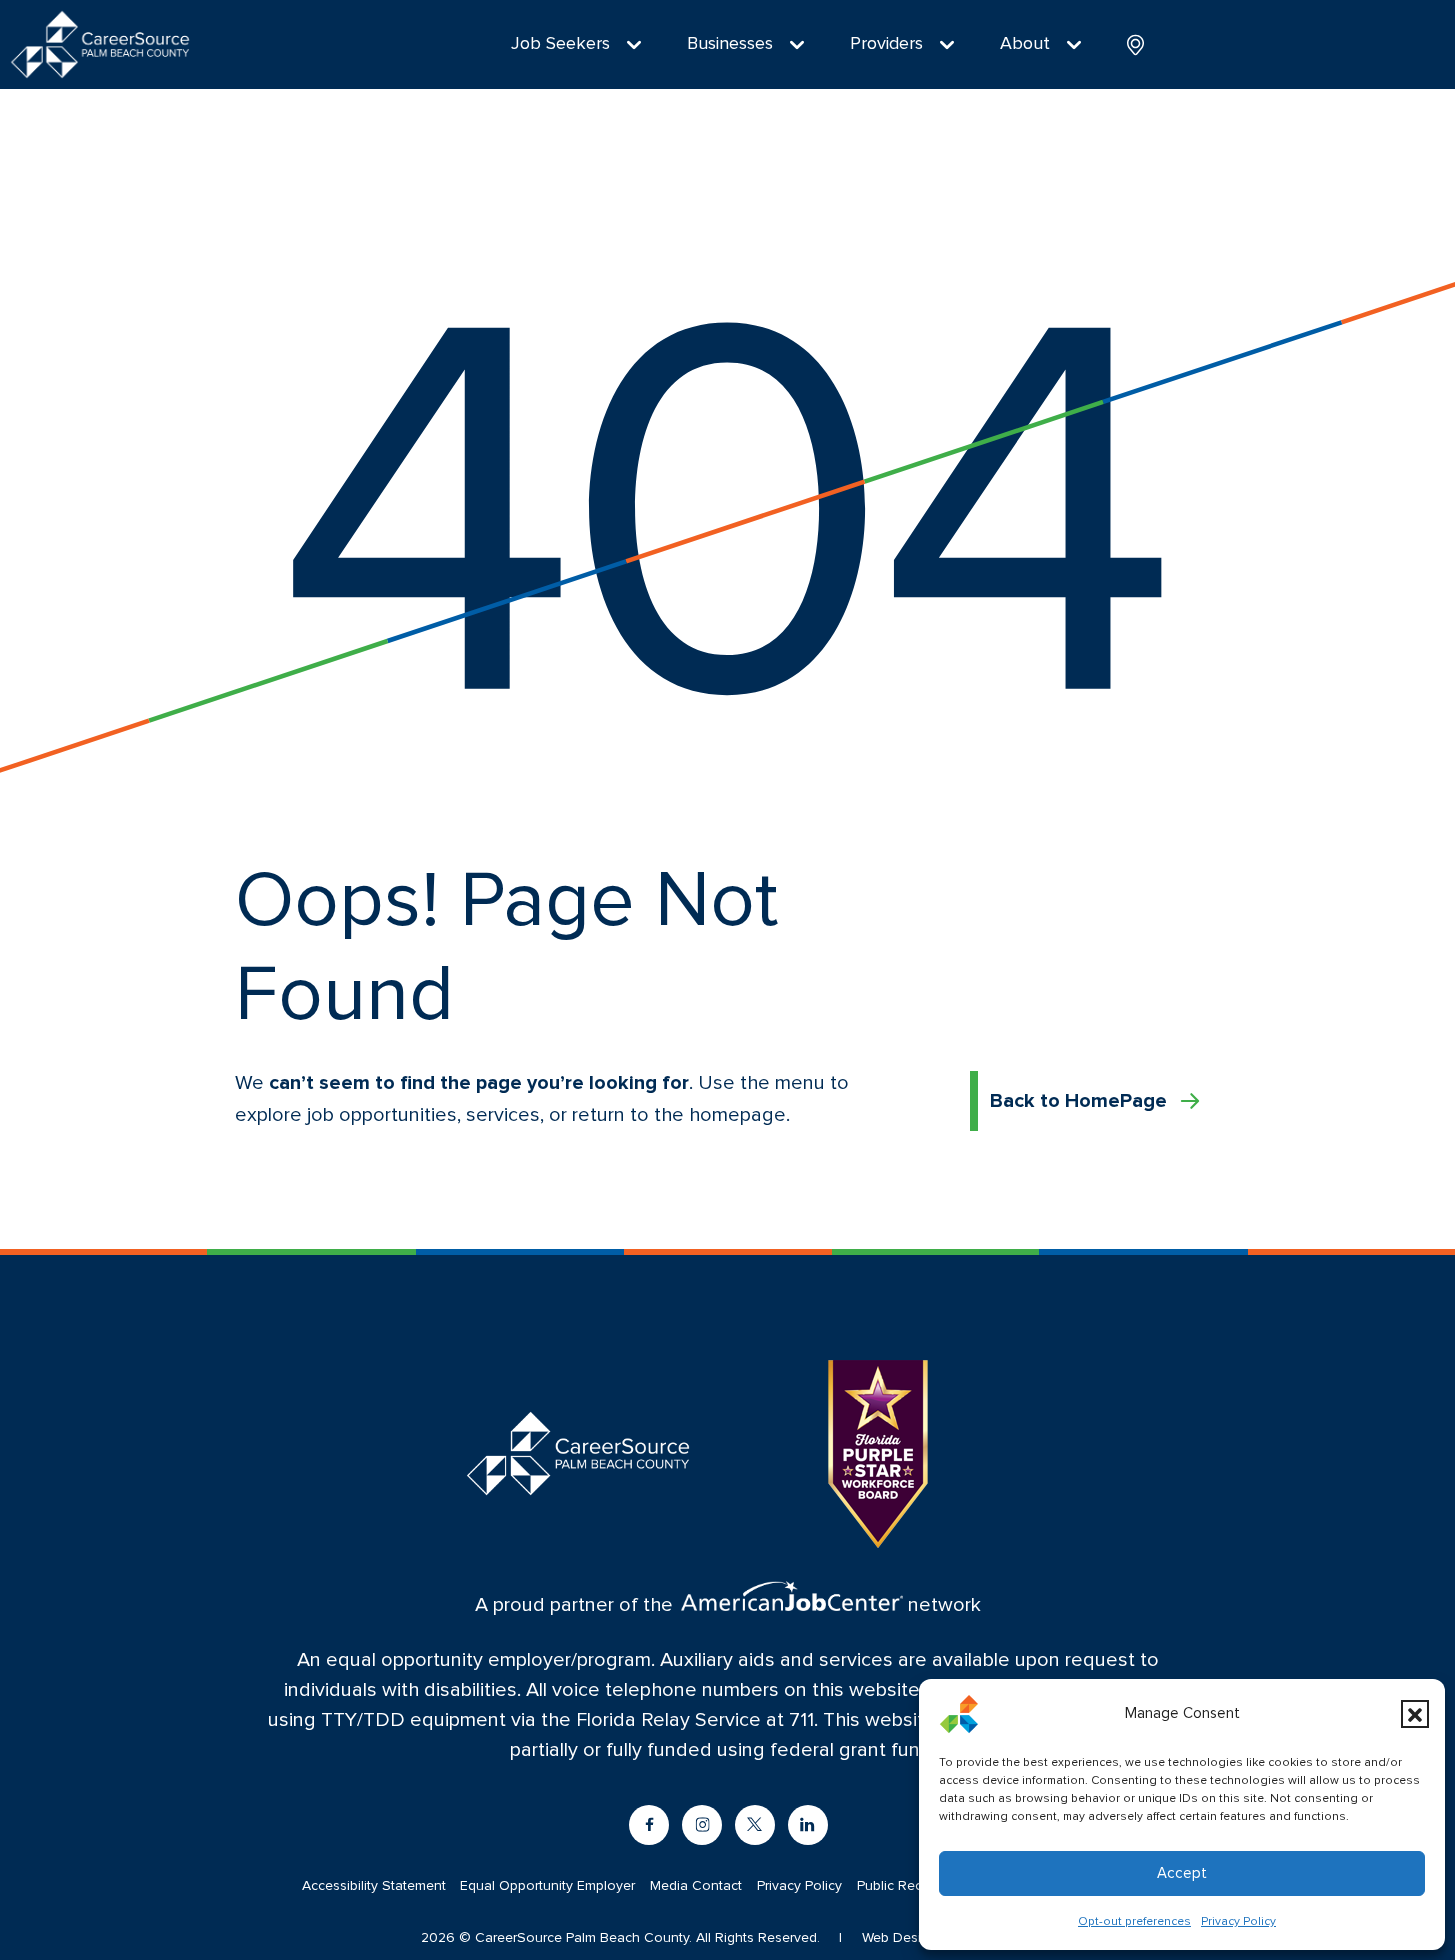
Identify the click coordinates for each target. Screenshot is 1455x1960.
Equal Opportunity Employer (547, 1886)
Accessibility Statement (374, 1886)
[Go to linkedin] (808, 1825)
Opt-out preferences (1134, 1922)
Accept (1182, 1873)
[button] (1415, 1714)
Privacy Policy (1238, 1922)
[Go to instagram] (702, 1825)
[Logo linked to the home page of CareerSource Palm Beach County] (100, 44)
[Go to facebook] (649, 1825)
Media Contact (696, 1886)
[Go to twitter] (755, 1825)
